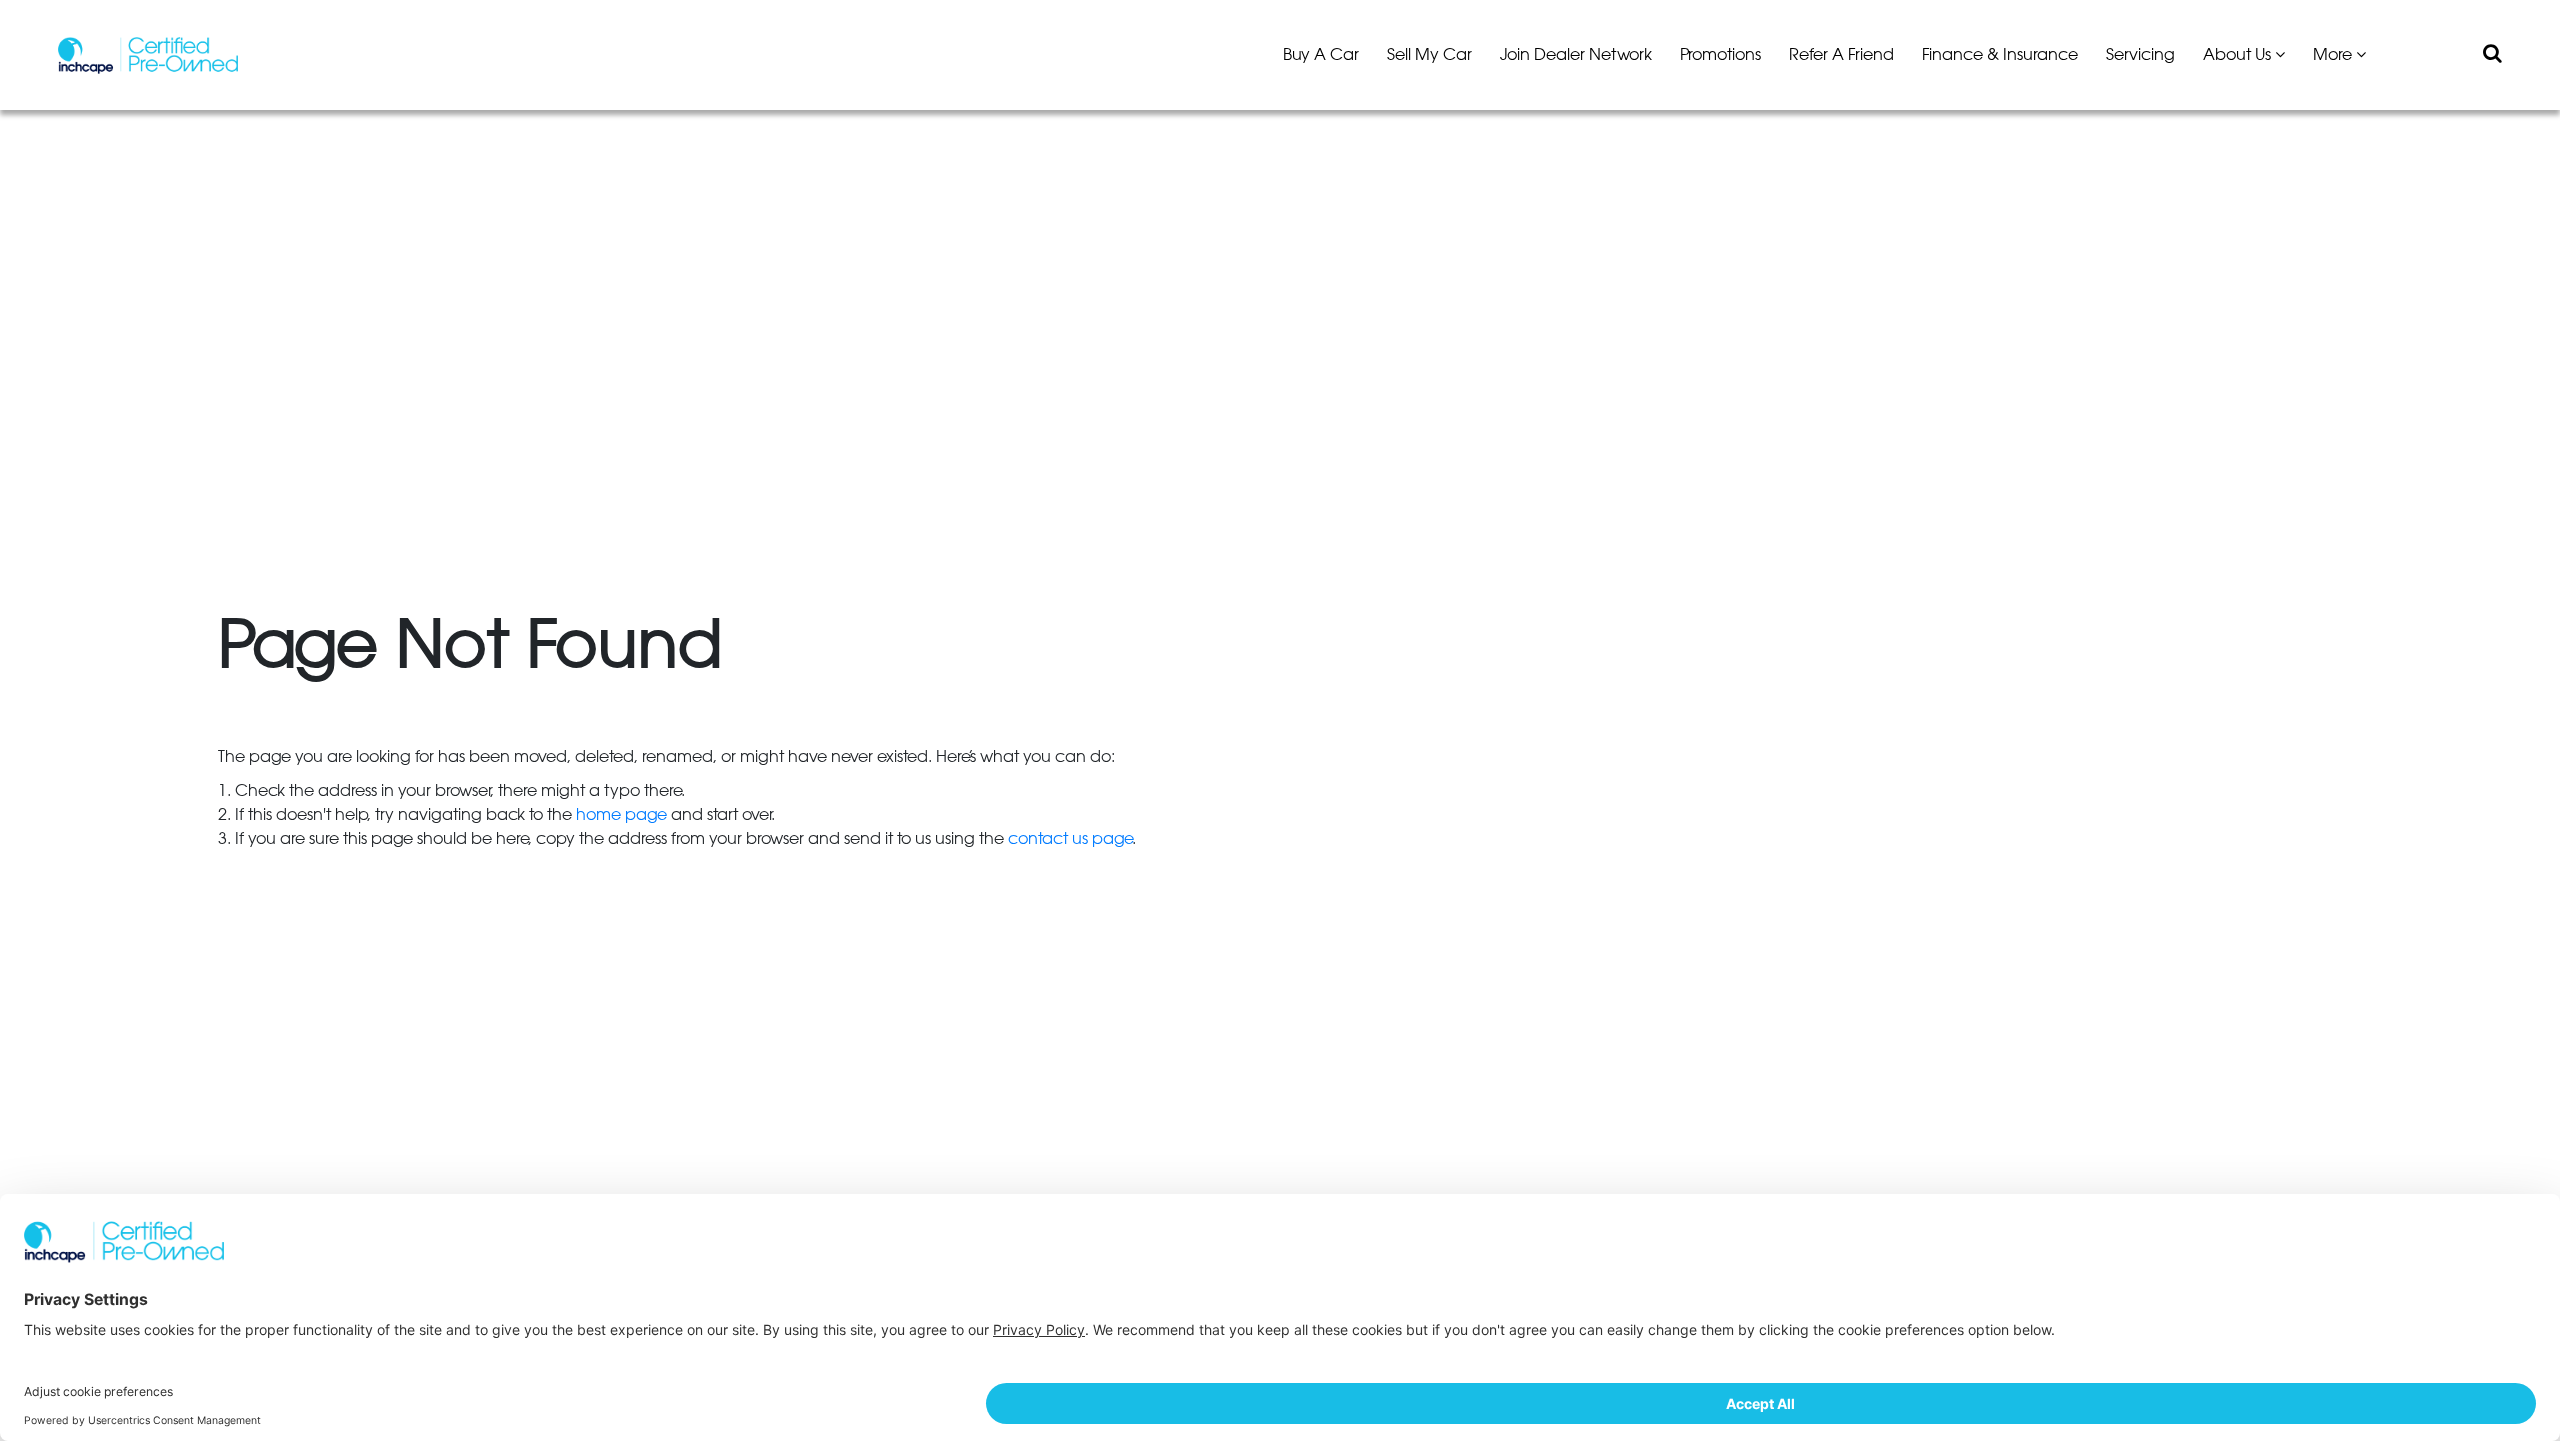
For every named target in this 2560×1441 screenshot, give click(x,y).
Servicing (2140, 55)
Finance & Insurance (2000, 55)
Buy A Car (1321, 55)
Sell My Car (1429, 55)
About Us (2239, 55)
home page (621, 815)
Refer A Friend (1841, 55)
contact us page (1070, 839)
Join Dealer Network (1576, 55)
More (2334, 55)
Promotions (1720, 55)
